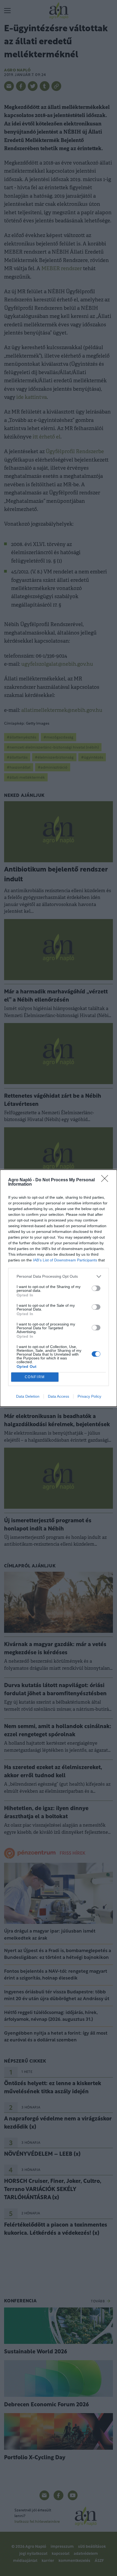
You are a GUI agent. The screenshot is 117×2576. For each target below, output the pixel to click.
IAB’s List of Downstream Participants (65, 1260)
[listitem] (59, 1276)
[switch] (96, 1288)
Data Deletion (28, 1396)
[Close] (106, 1180)
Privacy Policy (89, 1396)
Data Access (59, 1396)
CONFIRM (35, 1377)
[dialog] (59, 1288)
